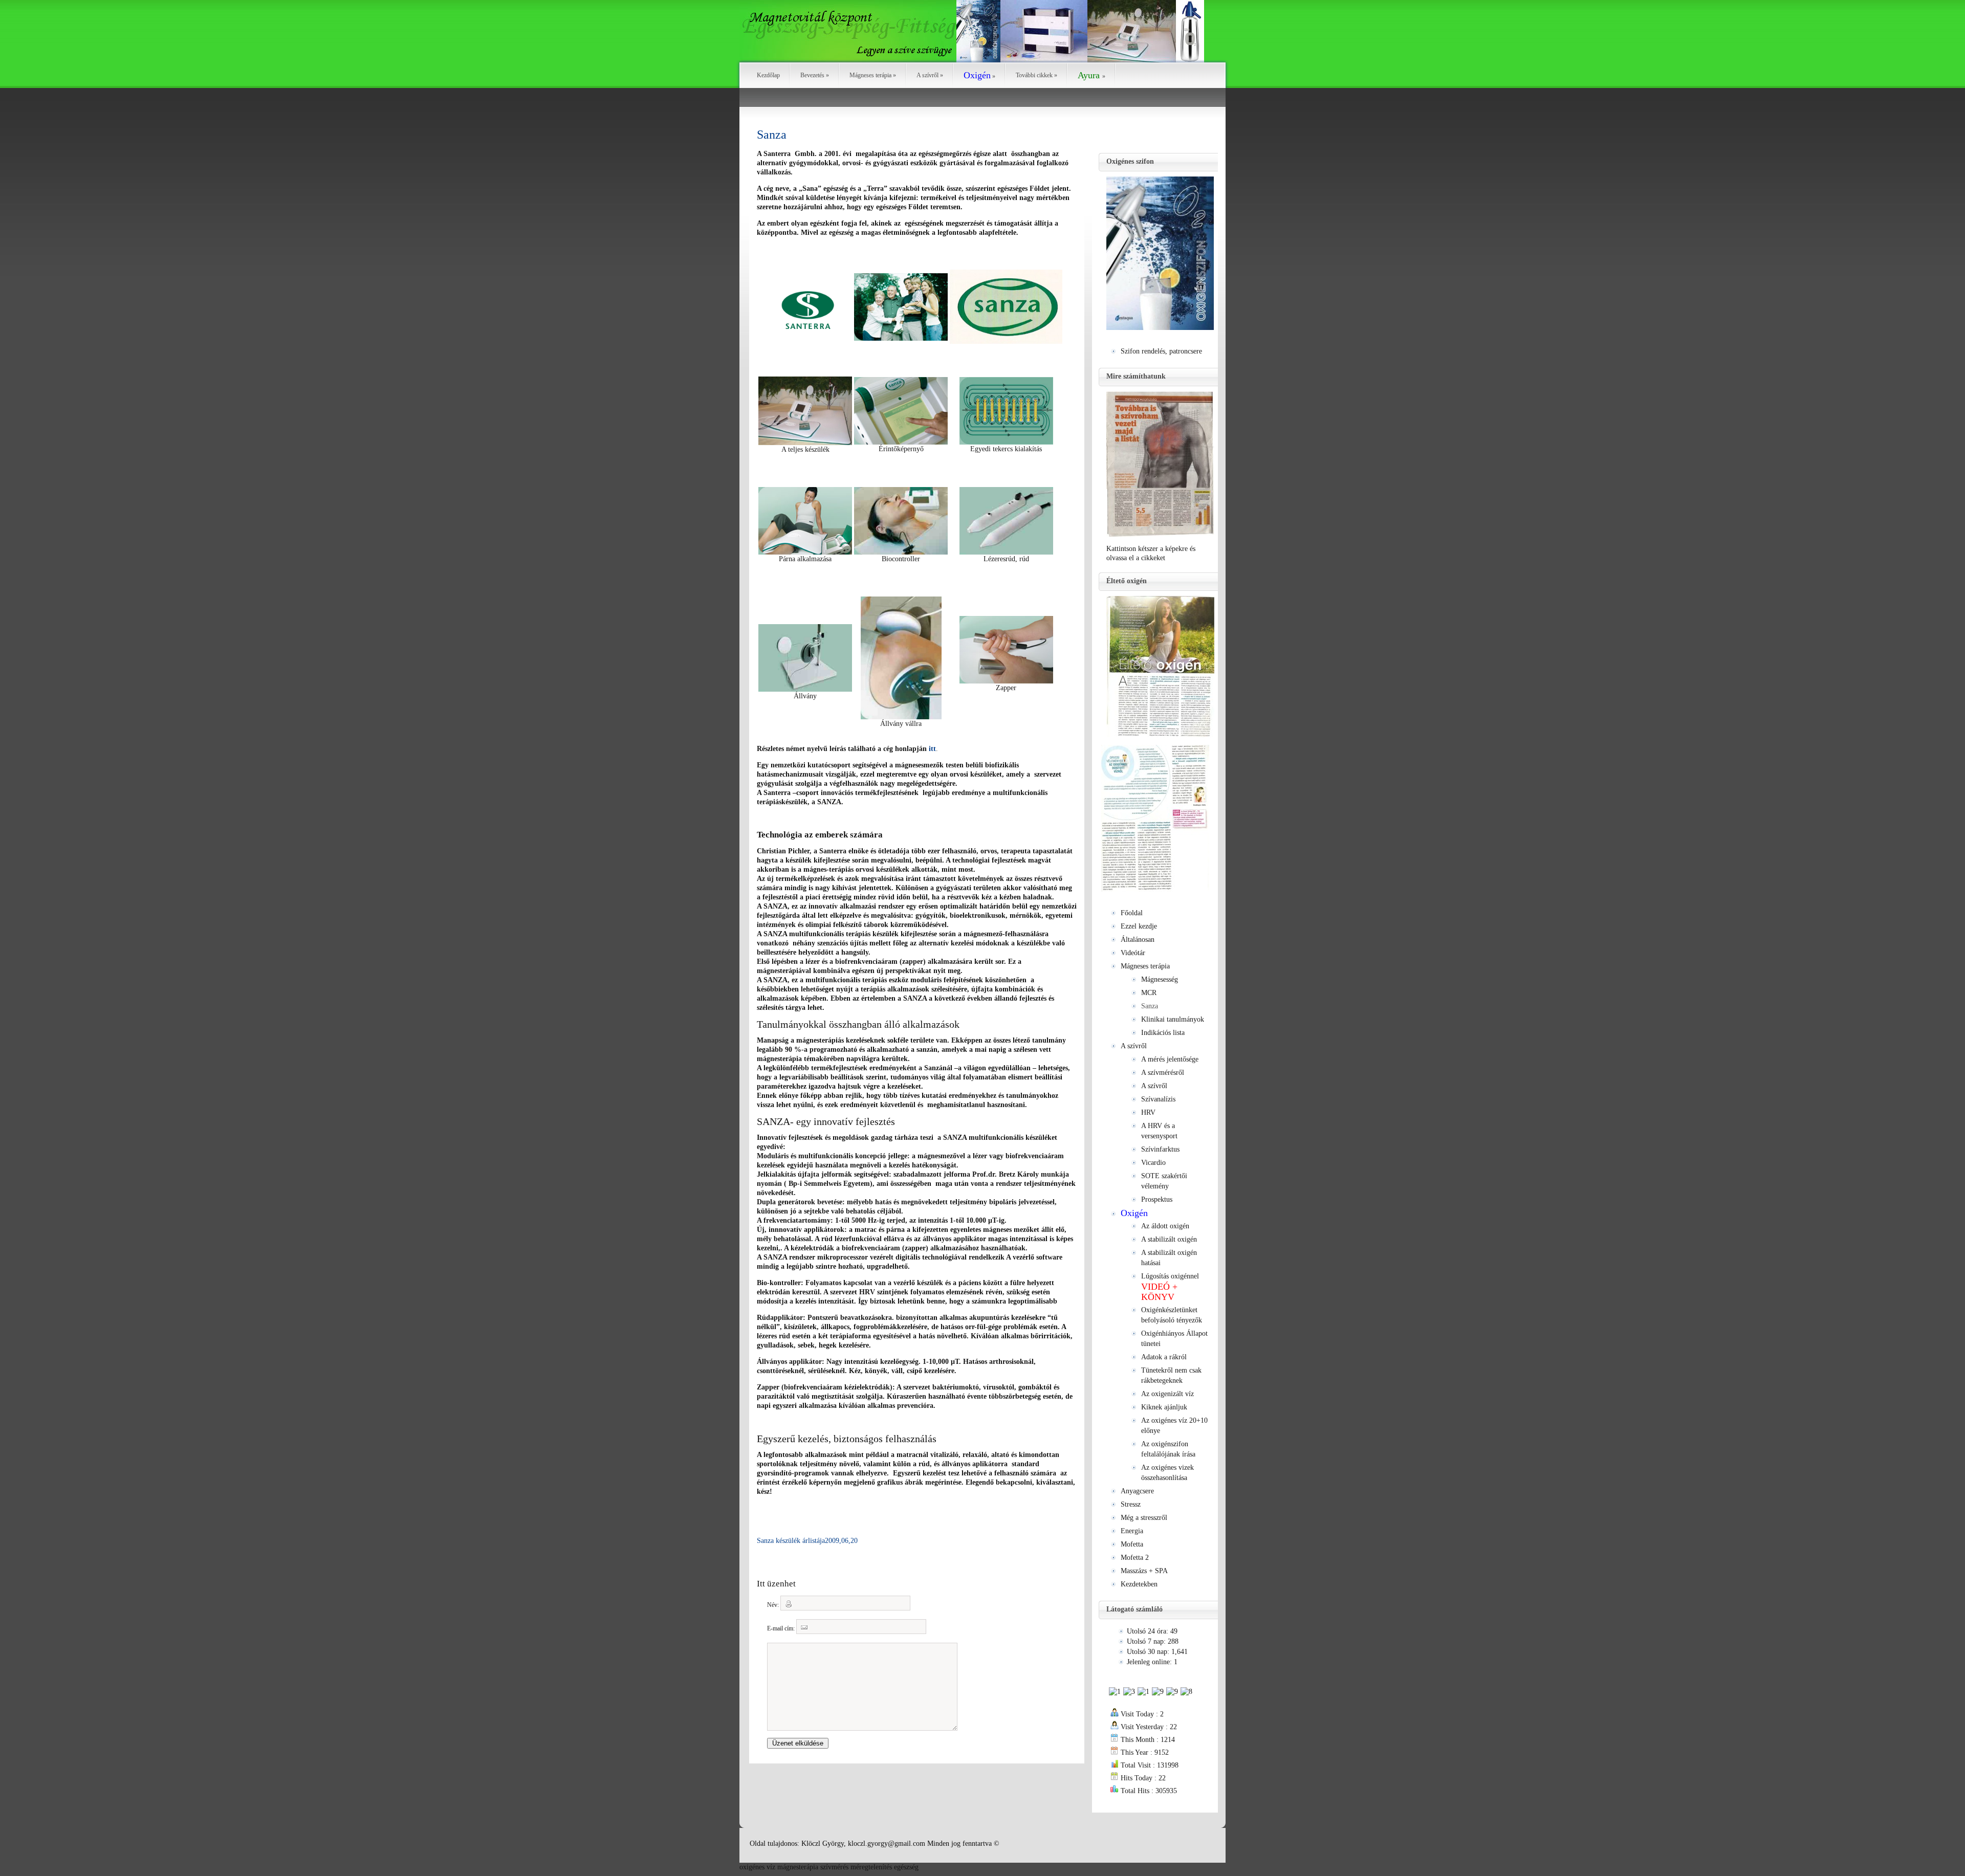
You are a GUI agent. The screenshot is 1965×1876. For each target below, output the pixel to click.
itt (932, 749)
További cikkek (1036, 75)
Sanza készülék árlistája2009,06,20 (807, 1541)
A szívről (930, 75)
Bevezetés (815, 75)
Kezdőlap (768, 75)
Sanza (772, 135)
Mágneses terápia (873, 75)
